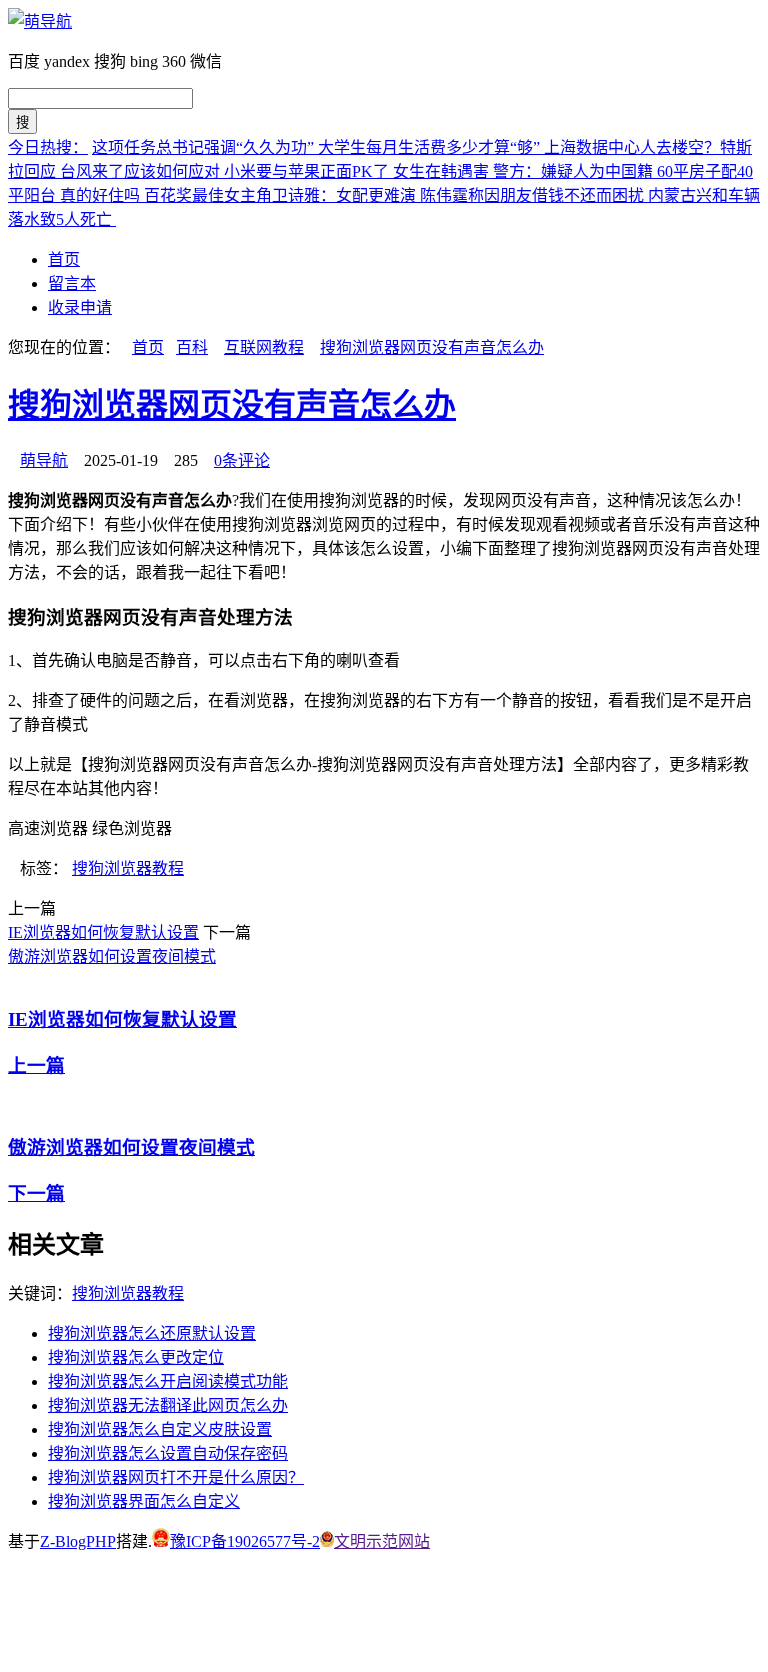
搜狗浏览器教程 (128, 868)
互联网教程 (264, 347)
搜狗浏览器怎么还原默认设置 (152, 1333)
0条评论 (242, 460)
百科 (192, 347)
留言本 (72, 283)
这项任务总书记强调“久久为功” (205, 147)
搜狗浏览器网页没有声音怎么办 (432, 347)
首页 (64, 259)
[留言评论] (20, 1621)
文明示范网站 (382, 1541)
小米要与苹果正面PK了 (308, 171)
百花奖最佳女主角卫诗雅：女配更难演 (282, 195)
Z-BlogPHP (78, 1541)
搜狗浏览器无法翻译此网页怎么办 (168, 1405)
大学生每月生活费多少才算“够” (431, 147)
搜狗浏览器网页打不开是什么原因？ (176, 1477)
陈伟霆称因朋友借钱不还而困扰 (534, 195)
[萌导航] (40, 21)
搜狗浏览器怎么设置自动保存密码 (168, 1453)
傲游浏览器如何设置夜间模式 (112, 956)
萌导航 (44, 460)
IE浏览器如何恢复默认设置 (103, 932)
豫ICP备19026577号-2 (245, 1541)
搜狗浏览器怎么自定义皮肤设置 (160, 1429)
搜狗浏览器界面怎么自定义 (144, 1501)
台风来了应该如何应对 (142, 171)
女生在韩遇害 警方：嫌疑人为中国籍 (525, 171)
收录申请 (80, 307)
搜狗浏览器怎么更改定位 (136, 1357)
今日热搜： (48, 147)
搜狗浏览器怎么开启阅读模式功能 (168, 1381)
